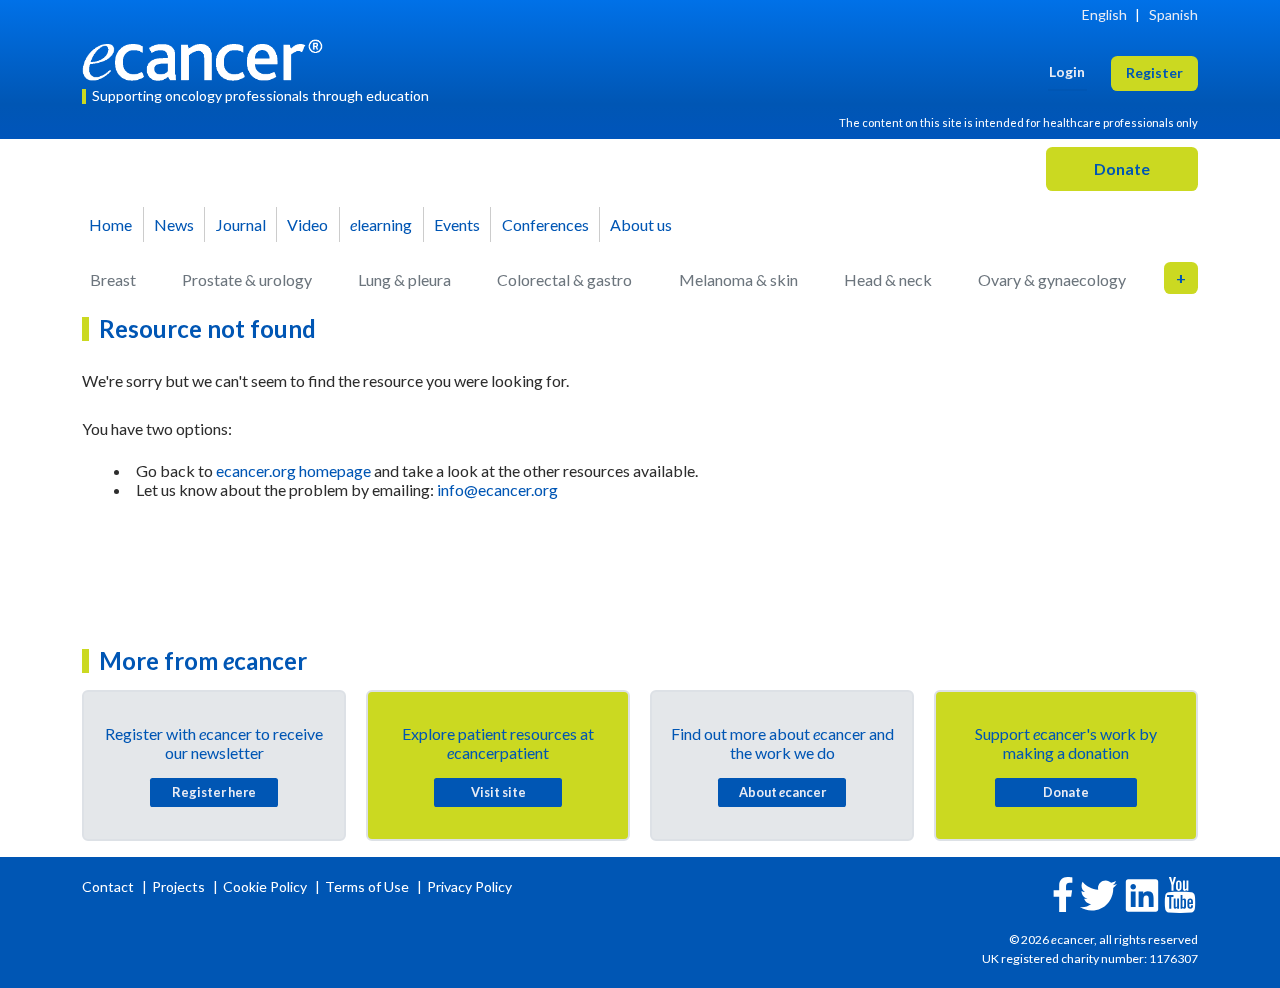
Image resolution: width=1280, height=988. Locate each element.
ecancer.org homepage (293, 470)
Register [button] (1154, 72)
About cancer (782, 792)
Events (457, 224)
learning (381, 224)
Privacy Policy (469, 886)
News (174, 224)
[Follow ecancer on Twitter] (1098, 893)
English (1104, 14)
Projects (180, 886)
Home (110, 224)
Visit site (498, 792)
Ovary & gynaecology (1052, 279)
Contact (109, 886)
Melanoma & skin (738, 279)
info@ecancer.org (497, 489)
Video (307, 224)
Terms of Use (367, 886)
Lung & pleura (404, 279)
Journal (241, 224)
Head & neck (888, 279)
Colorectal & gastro (564, 279)
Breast (113, 279)
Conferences (545, 224)
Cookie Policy (265, 886)
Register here (214, 792)
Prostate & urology (247, 279)
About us (641, 224)
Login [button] (1067, 71)
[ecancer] (208, 57)
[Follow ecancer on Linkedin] (1142, 893)
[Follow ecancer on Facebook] (1063, 892)
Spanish (1173, 14)
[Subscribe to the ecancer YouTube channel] (1180, 893)
